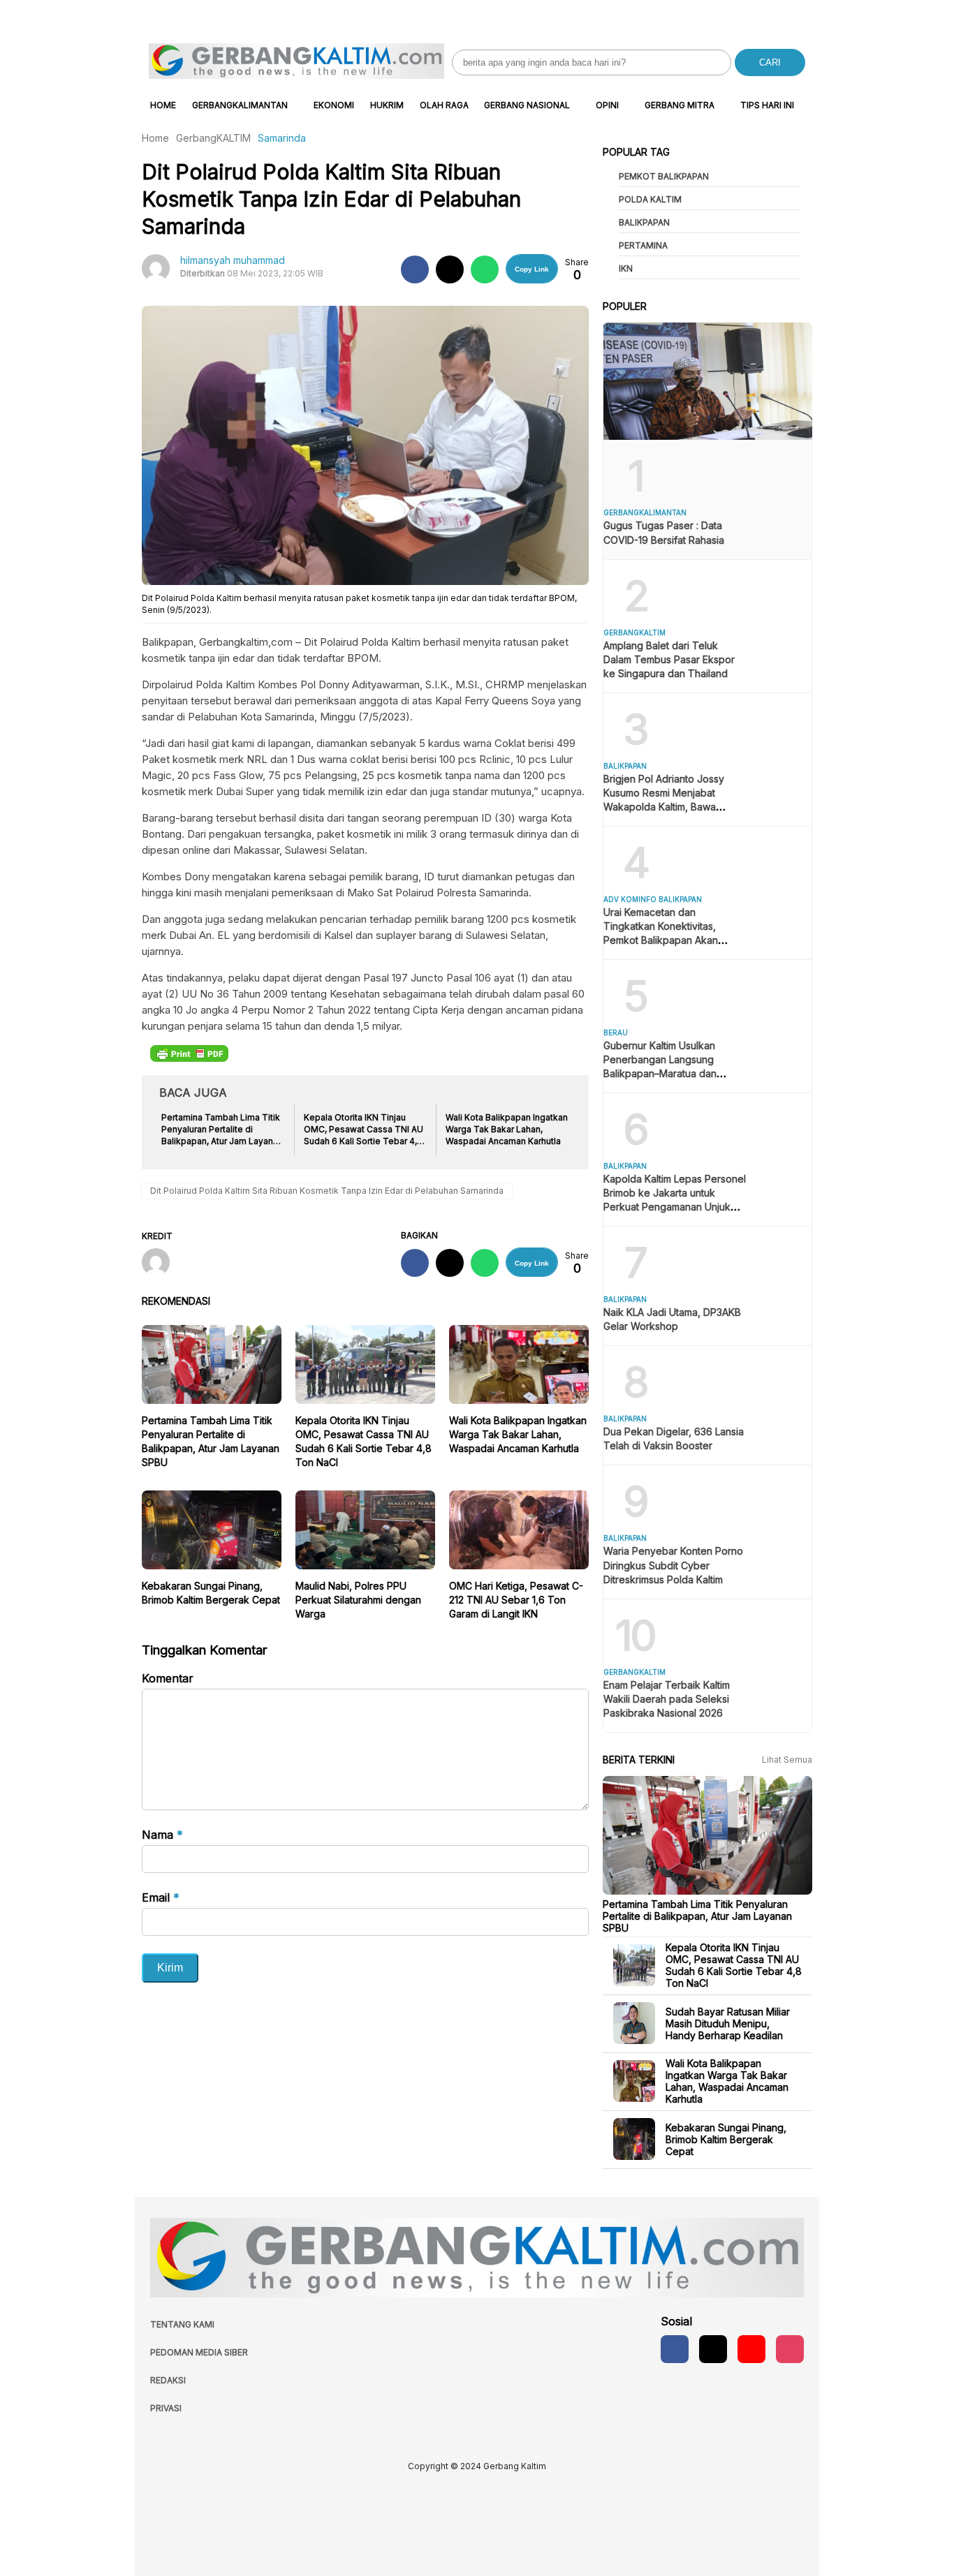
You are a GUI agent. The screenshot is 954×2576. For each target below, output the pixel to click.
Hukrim (387, 105)
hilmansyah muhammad (233, 260)
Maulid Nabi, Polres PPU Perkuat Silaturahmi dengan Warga (358, 1600)
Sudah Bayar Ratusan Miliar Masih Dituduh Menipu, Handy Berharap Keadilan (728, 2023)
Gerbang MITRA (680, 105)
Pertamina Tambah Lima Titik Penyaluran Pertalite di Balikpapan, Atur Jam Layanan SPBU (697, 1915)
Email (161, 1897)
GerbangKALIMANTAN (240, 105)
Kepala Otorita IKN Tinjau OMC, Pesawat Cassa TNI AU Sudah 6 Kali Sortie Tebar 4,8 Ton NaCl (734, 1965)
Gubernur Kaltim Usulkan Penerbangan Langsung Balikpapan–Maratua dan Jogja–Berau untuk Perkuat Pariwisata (666, 1073)
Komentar (168, 1678)
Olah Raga (444, 105)
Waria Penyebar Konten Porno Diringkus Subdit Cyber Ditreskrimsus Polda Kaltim (673, 1565)
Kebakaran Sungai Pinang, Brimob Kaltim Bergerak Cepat (726, 2139)
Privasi (166, 2408)
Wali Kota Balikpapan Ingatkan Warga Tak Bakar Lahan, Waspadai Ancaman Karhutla (518, 1434)
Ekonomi (334, 105)
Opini (607, 105)
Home (163, 105)
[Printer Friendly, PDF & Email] (189, 1053)
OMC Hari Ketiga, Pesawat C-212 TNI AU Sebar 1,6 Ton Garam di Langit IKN (516, 1600)
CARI (770, 62)
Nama (162, 1835)
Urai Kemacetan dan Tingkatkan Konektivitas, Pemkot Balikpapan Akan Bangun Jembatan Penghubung (661, 940)
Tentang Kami (182, 2324)
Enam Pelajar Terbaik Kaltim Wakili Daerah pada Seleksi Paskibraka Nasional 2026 (667, 1699)
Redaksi (168, 2380)
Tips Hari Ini (767, 105)
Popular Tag (636, 152)
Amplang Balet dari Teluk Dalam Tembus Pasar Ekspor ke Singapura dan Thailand (669, 659)
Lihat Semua (787, 1760)
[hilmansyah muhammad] (161, 1264)
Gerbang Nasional (527, 105)
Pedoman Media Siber (199, 2352)
